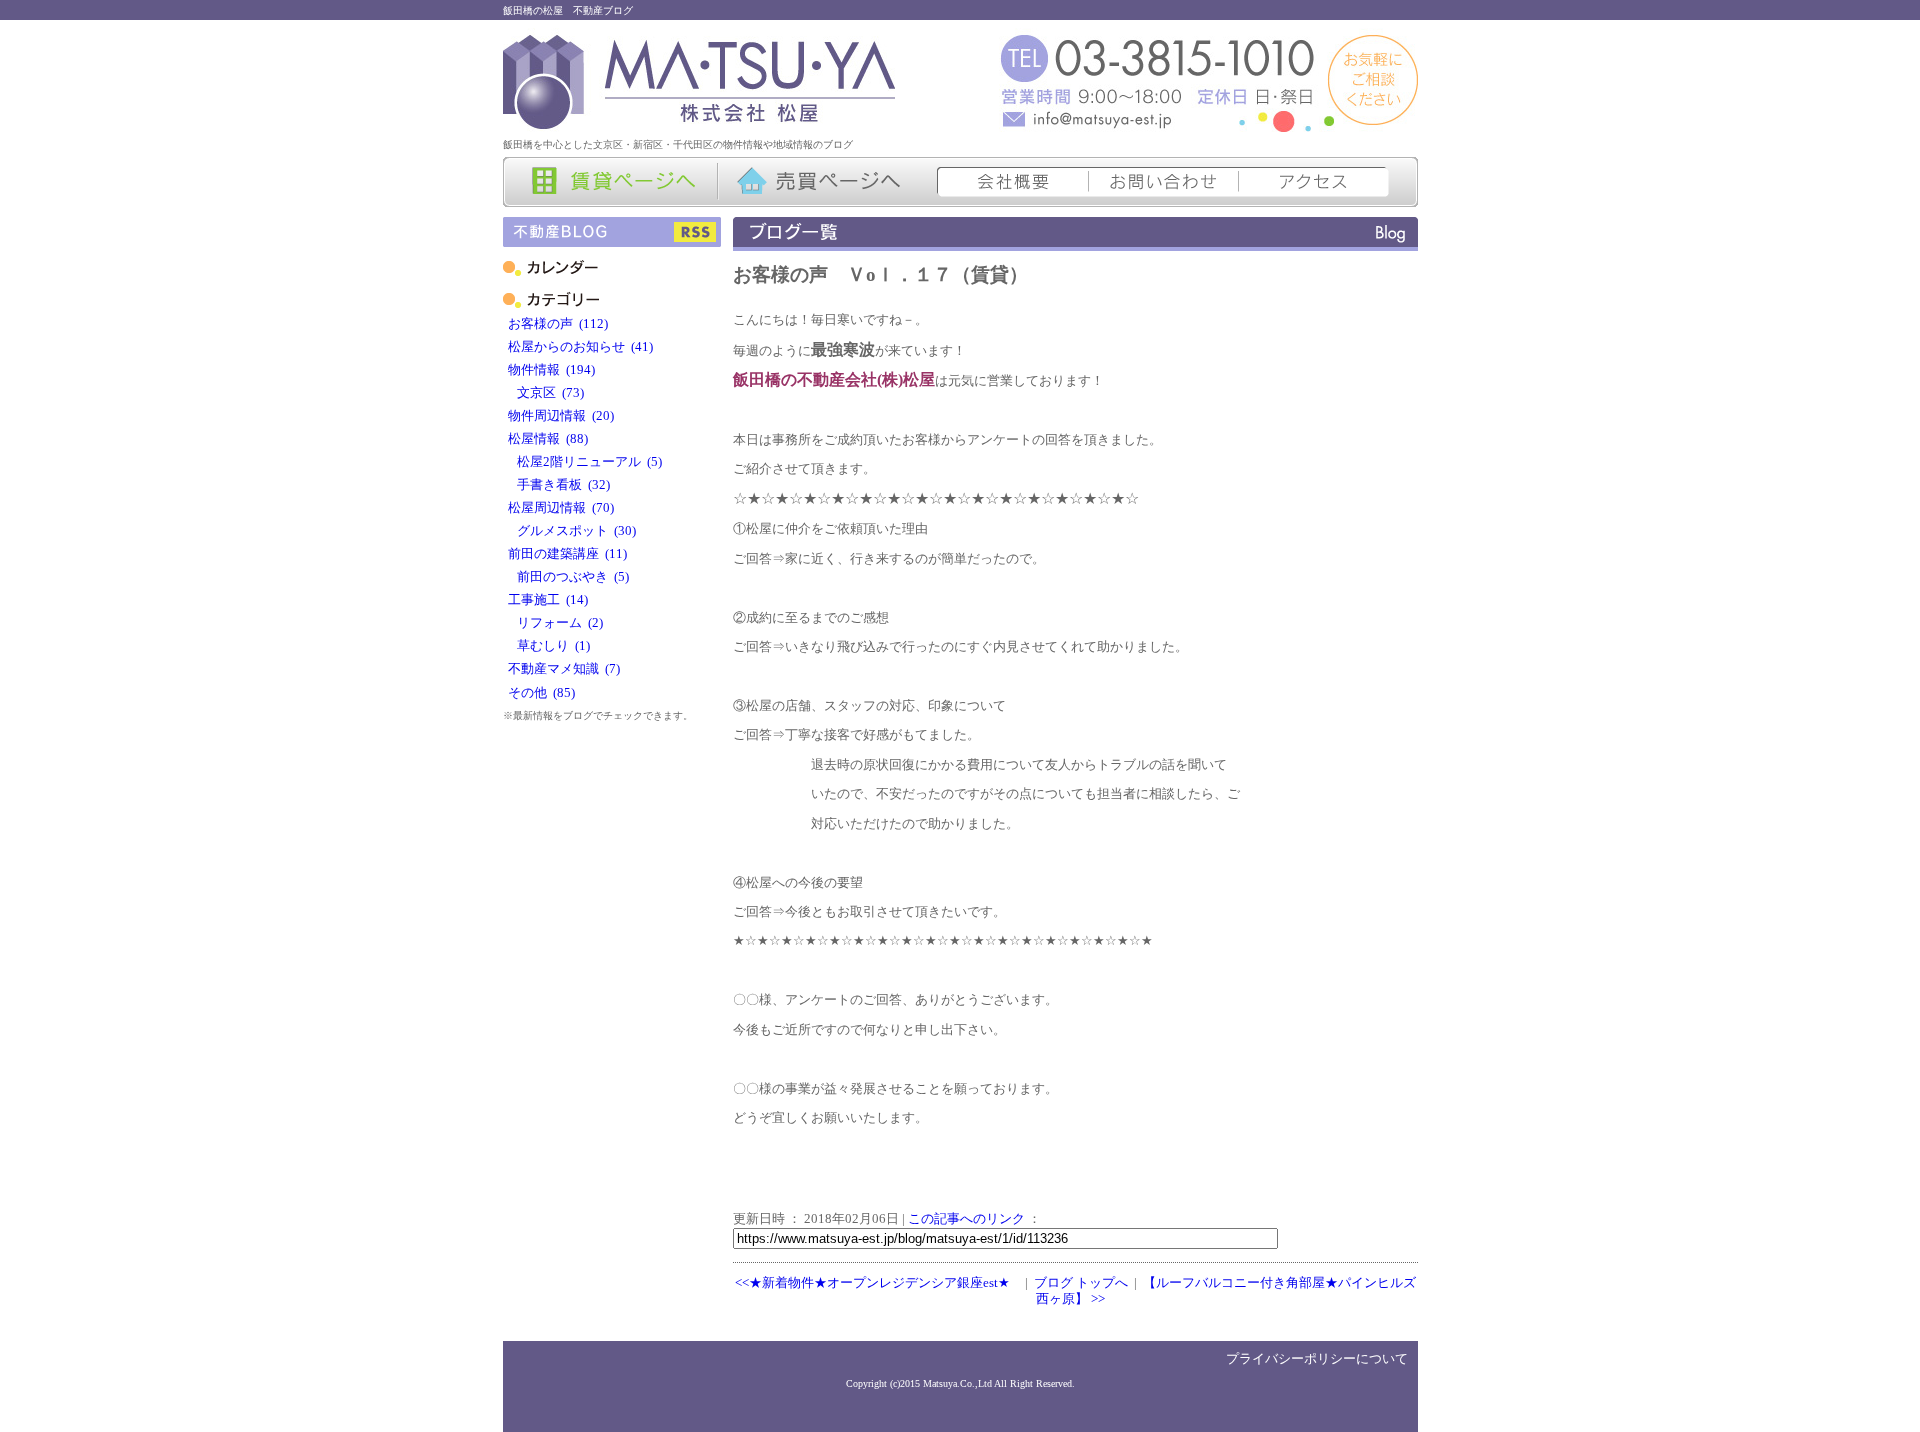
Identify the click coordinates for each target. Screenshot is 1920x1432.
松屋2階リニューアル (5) (585, 462)
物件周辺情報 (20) (561, 416)
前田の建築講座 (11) (567, 554)
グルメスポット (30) (572, 531)
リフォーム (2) (555, 623)
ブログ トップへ (1081, 1283)
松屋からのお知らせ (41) (580, 347)
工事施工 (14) (548, 600)
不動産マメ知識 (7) (564, 669)
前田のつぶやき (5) (568, 577)
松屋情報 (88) (548, 439)
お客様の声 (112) (558, 324)
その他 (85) (541, 693)
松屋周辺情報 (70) (561, 508)
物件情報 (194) (551, 370)
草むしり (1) (549, 646)
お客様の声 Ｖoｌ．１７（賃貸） (880, 274)
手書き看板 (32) (559, 485)
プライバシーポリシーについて (1317, 1359)
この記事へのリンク (966, 1219)
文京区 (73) (546, 393)
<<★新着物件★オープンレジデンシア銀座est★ (872, 1283)
